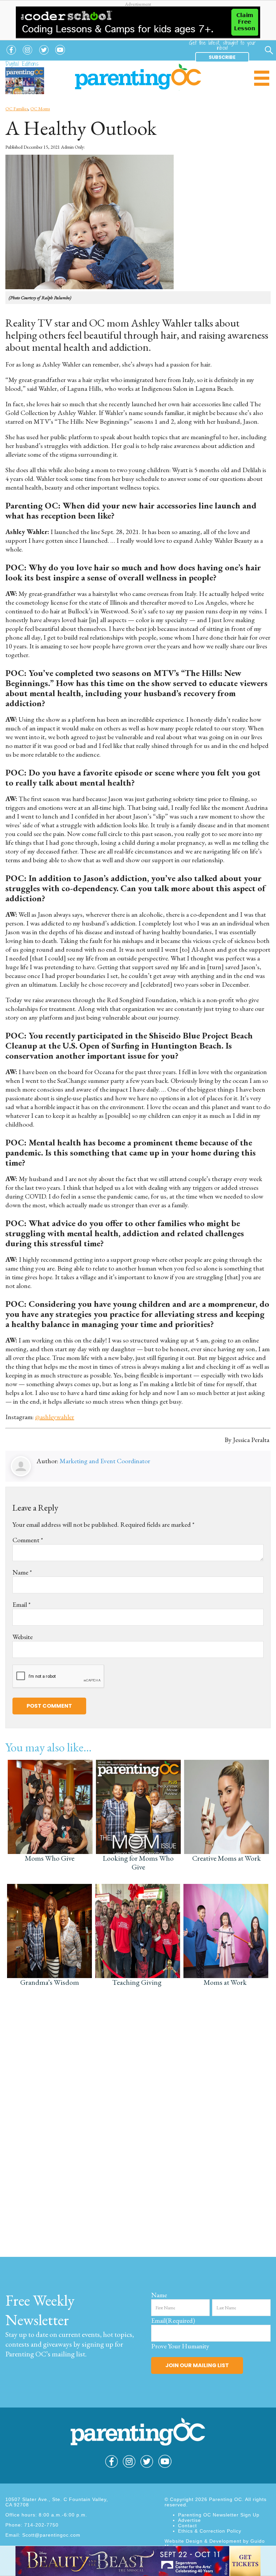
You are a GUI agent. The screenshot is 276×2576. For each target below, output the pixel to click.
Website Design (184, 2541)
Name (22, 1572)
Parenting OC (138, 77)
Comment (28, 1540)
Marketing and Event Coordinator (105, 1461)
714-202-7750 (41, 2525)
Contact (187, 2526)
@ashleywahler (55, 1417)
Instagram (28, 55)
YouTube (60, 55)
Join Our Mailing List (197, 2365)
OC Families (17, 109)
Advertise (189, 2520)
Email (22, 1604)
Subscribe (222, 57)
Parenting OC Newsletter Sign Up (219, 2515)
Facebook (11, 55)
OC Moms (40, 109)
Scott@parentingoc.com (51, 2535)
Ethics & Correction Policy (210, 2531)
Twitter (44, 55)
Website (23, 1637)
